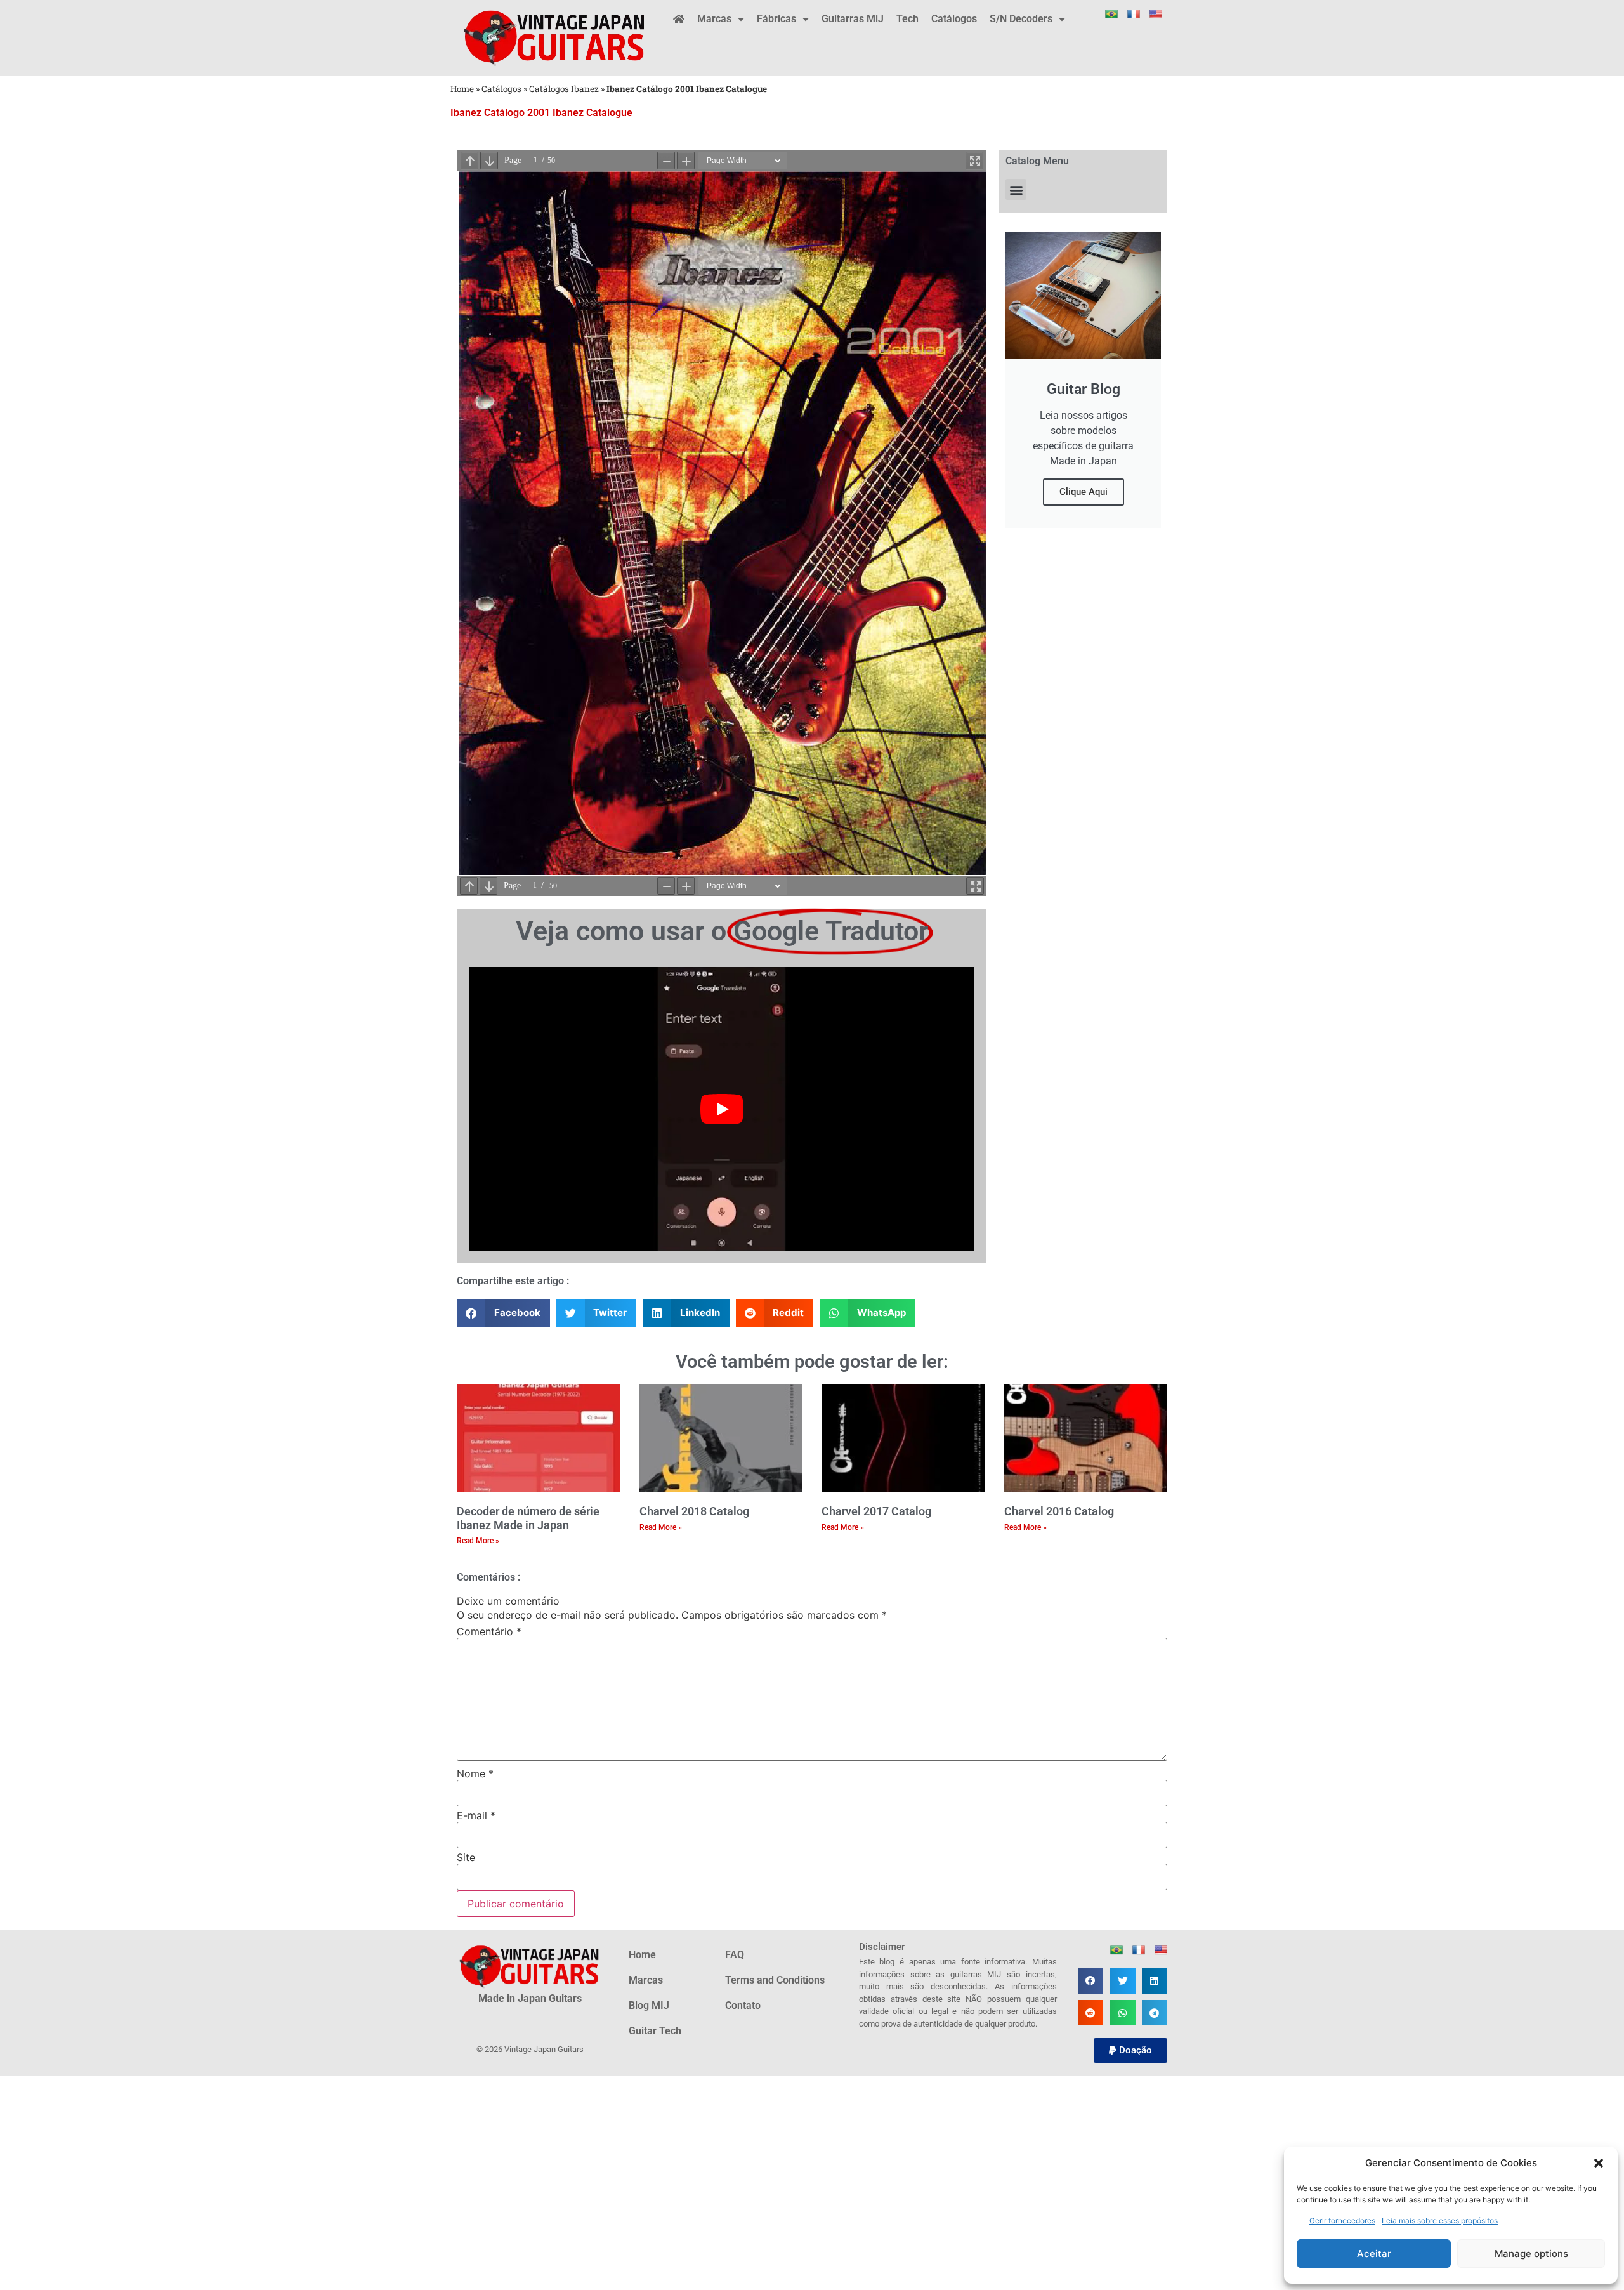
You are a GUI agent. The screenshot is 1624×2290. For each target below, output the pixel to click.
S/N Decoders (1021, 19)
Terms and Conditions (775, 1980)
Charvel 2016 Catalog (1059, 1511)
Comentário (489, 1631)
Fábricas (776, 19)
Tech (907, 19)
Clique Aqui (1084, 492)
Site (466, 1857)
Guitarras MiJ (853, 19)
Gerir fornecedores (1342, 2221)
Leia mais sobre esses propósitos (1440, 2221)
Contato (743, 2005)
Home (462, 89)
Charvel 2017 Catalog (876, 1511)
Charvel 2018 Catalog (694, 1511)
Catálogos (954, 19)
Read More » (478, 1541)
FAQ (735, 1955)
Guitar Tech (655, 2031)
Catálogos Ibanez (564, 89)
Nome (475, 1773)
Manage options (1531, 2254)
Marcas (714, 19)
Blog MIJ (649, 2005)
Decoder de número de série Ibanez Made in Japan (528, 1518)
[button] (1599, 2163)
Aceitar (1374, 2254)
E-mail (476, 1815)
